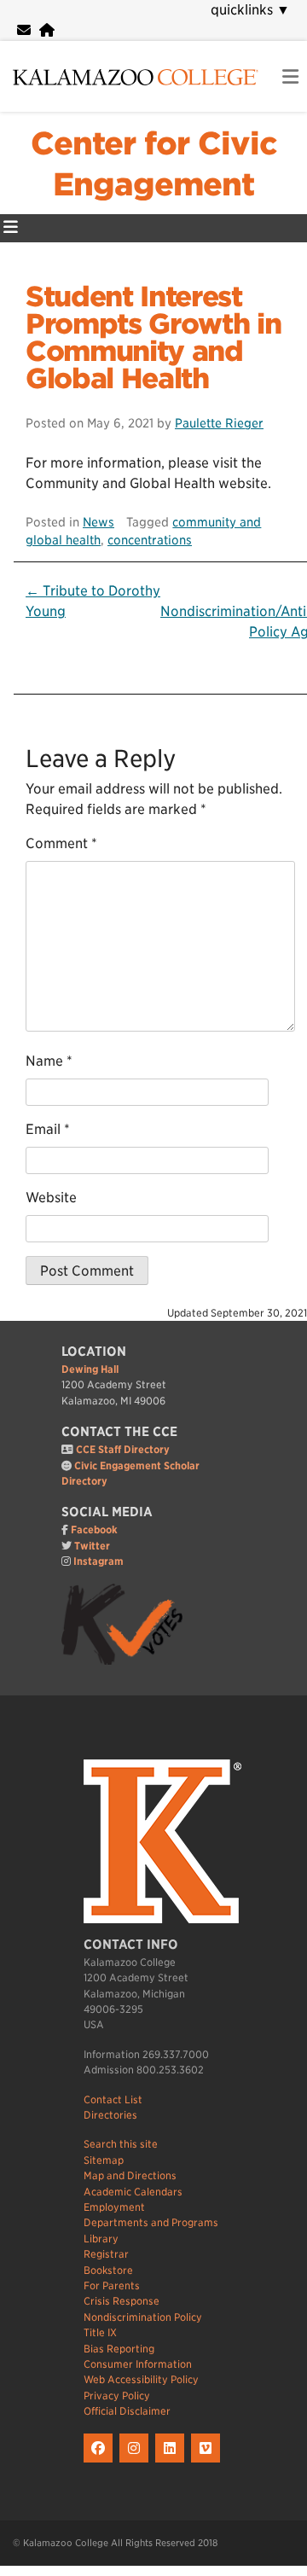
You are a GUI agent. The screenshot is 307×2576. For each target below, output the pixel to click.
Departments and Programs (151, 2222)
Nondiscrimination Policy (143, 2317)
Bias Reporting (119, 2349)
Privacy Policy (117, 2396)
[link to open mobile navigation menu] (290, 77)
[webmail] (24, 30)
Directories (110, 2115)
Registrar (106, 2254)
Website (51, 1198)
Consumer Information (138, 2364)
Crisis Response (122, 2301)
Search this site (121, 2144)
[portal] (47, 30)
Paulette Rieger (219, 423)
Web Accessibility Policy (141, 2379)
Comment (61, 843)
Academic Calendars (133, 2192)
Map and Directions (130, 2175)
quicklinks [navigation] (250, 10)
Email (48, 1129)
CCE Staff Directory (123, 1449)
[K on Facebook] (101, 2463)
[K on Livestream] (208, 2463)
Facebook (94, 1529)
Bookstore (108, 2270)
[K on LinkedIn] (173, 2463)
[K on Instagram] (137, 2463)
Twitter (92, 1546)
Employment (114, 2207)
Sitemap (104, 2160)
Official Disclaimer (127, 2411)
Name (49, 1061)
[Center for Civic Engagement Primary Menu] (11, 228)
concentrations (150, 540)
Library (101, 2239)
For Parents (112, 2285)
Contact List (113, 2099)
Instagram (98, 1561)
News (98, 522)
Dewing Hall (90, 1369)
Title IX (100, 2332)
